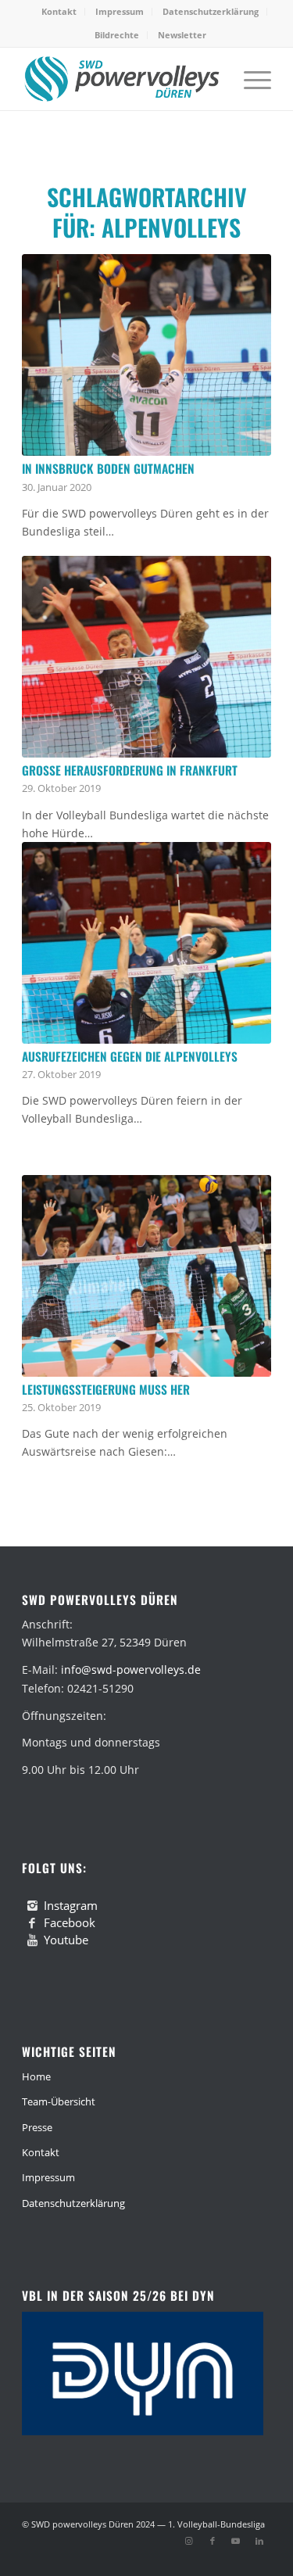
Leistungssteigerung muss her (106, 1389)
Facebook (70, 1922)
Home (36, 2076)
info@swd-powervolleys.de (131, 1670)
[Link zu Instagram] (189, 2541)
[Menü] (250, 79)
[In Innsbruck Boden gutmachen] (146, 355)
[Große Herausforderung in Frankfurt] (146, 657)
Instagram (71, 1905)
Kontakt (59, 11)
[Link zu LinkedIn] (259, 2541)
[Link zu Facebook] (213, 2541)
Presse (37, 2127)
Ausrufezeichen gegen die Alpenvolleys (130, 1056)
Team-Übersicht (59, 2101)
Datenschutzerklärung (211, 11)
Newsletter (182, 35)
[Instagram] (32, 1906)
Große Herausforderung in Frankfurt (130, 770)
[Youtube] (32, 1940)
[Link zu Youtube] (236, 2541)
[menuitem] (59, 12)
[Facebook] (32, 1923)
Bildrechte (117, 35)
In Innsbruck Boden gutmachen (108, 468)
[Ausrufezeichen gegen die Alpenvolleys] (146, 943)
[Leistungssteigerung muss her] (146, 1276)
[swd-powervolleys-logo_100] (121, 79)
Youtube (66, 1940)
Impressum (120, 11)
